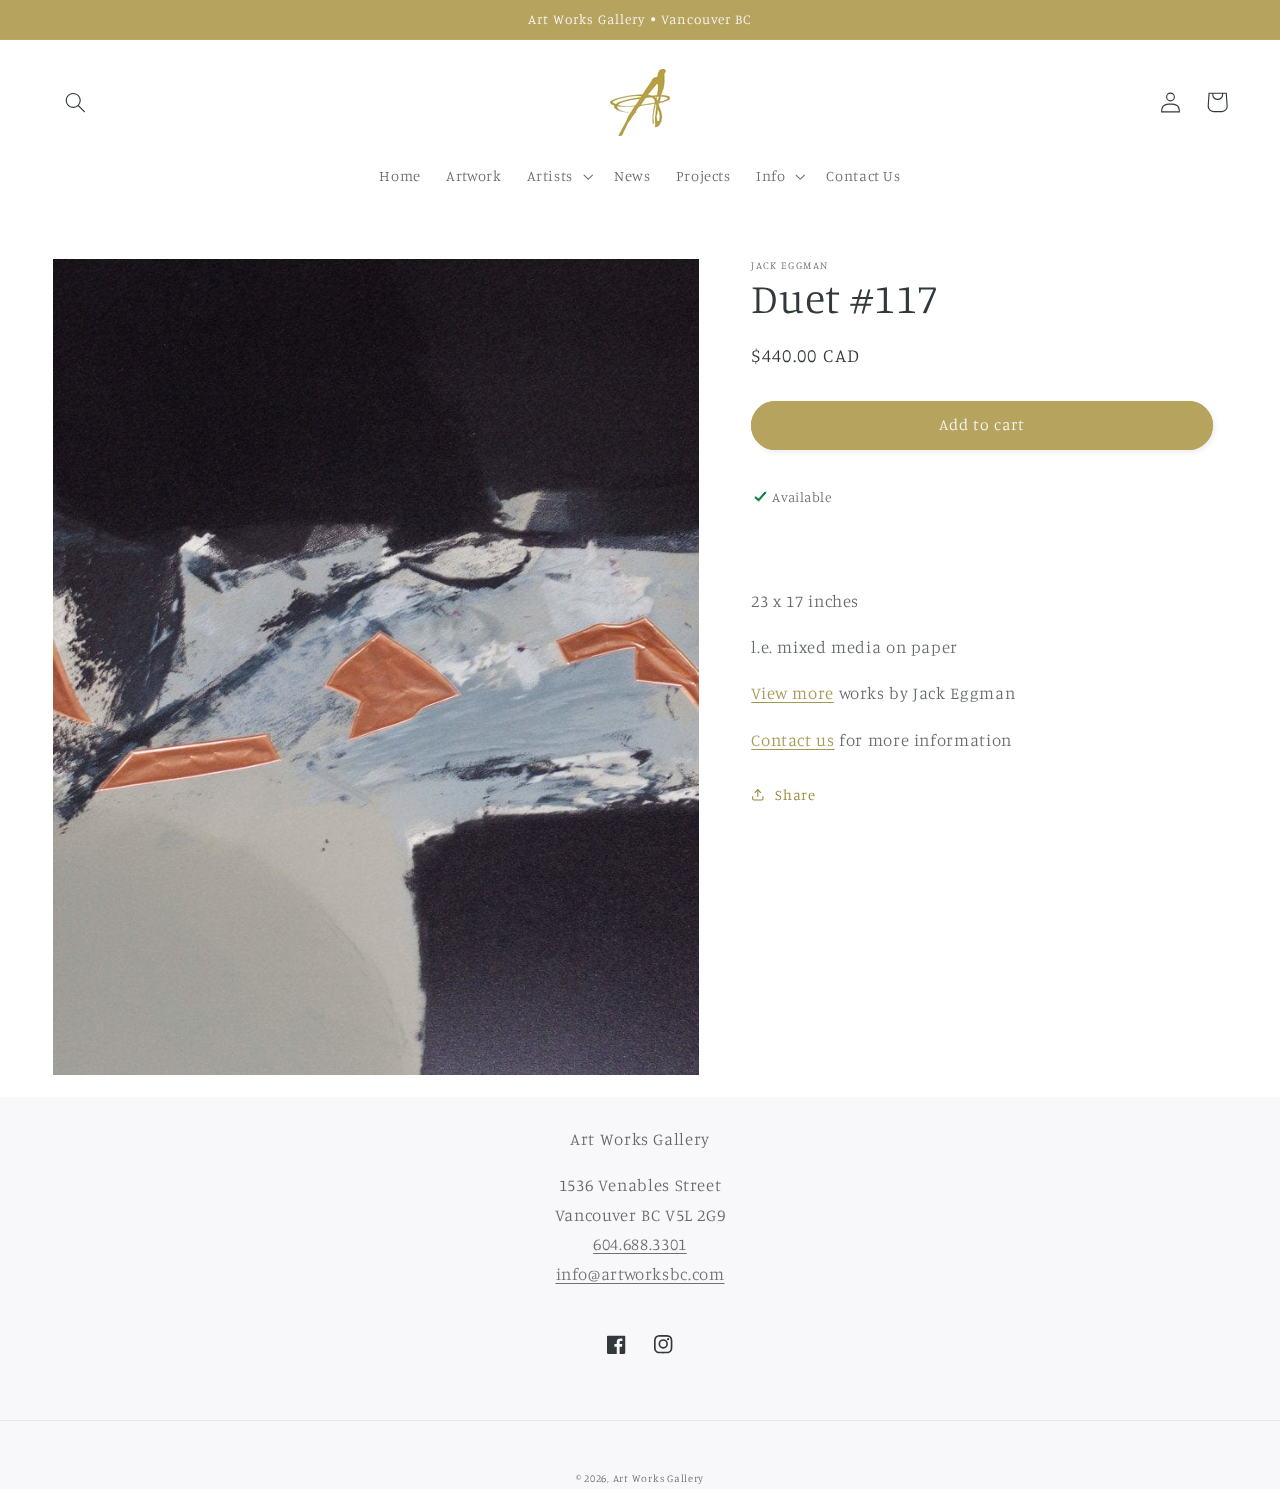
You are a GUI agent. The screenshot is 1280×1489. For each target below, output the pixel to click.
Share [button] (795, 794)
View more (792, 693)
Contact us (792, 740)
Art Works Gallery (659, 1478)
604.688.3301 (640, 1244)
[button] (76, 102)
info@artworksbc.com (640, 1274)
